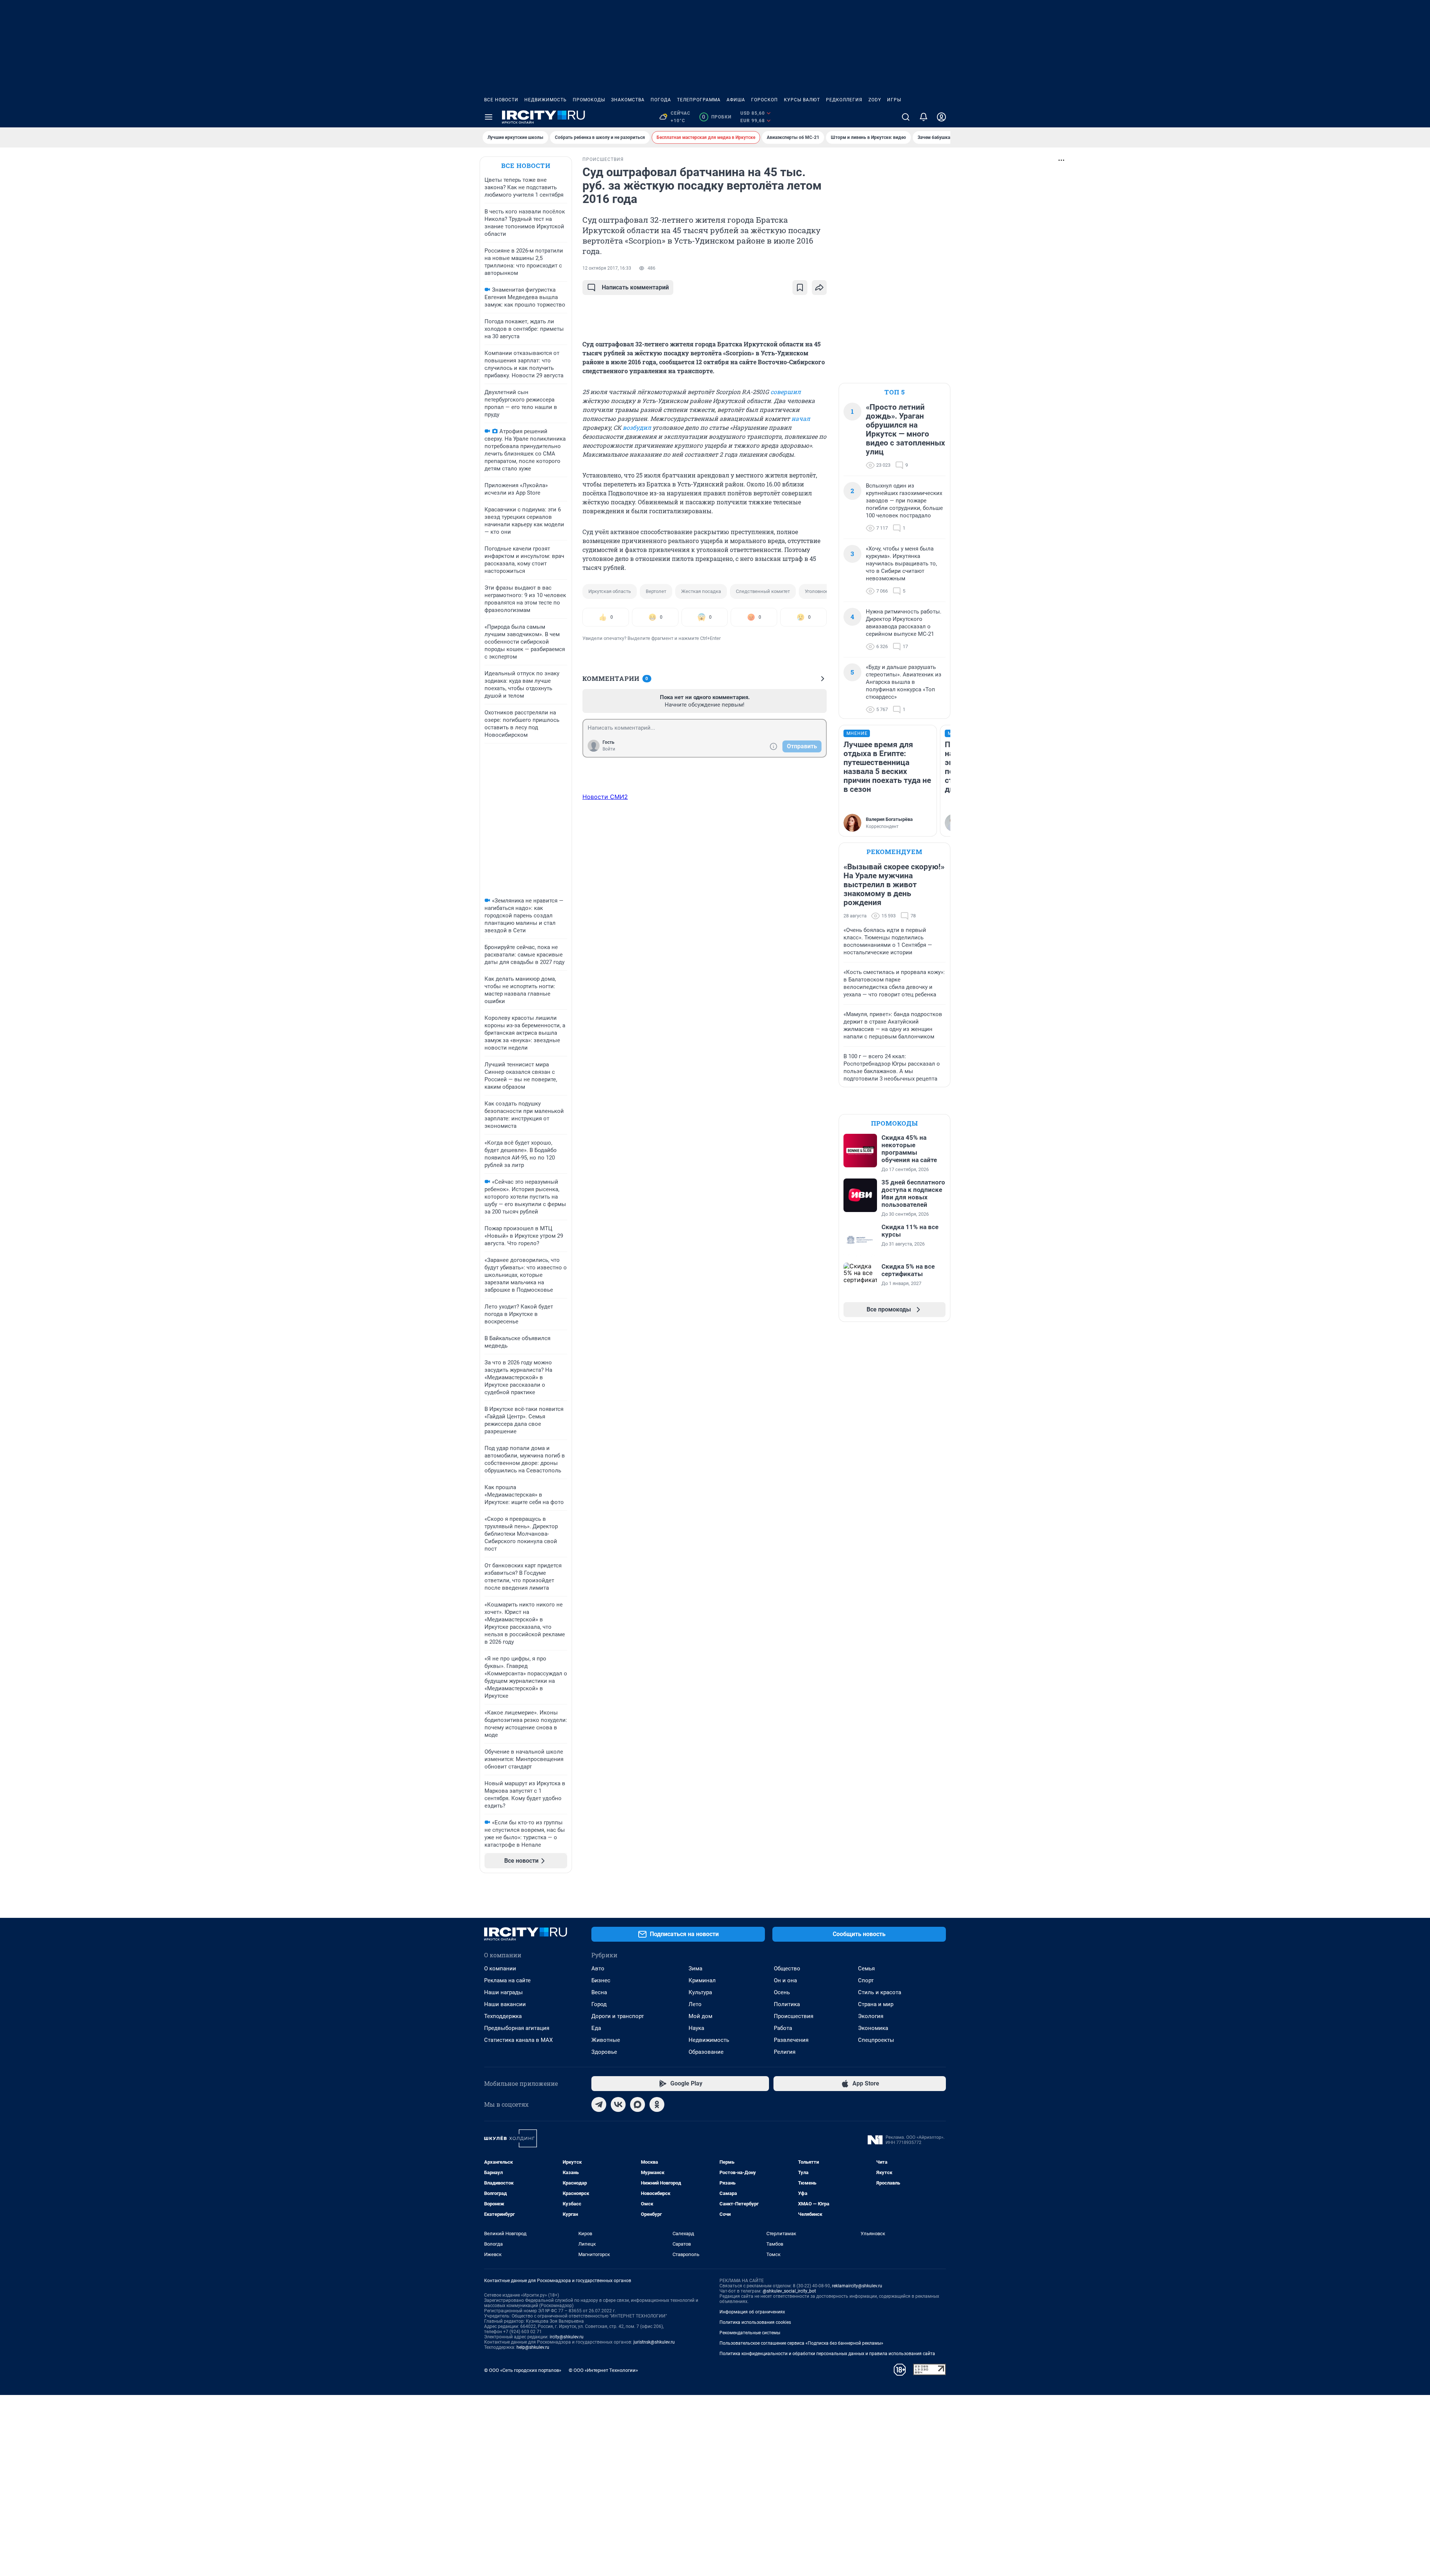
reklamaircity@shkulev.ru (857, 2286)
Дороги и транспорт (618, 2016)
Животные (606, 2040)
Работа (783, 2028)
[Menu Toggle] (489, 117)
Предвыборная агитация (517, 2028)
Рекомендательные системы (750, 2333)
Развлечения (791, 2040)
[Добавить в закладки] (800, 288)
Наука (696, 2028)
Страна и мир (876, 2004)
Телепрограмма (699, 100)
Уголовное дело (823, 591)
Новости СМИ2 (605, 797)
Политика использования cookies (755, 2322)
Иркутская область (610, 591)
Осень (782, 1992)
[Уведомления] (924, 117)
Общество (787, 1969)
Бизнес (601, 1980)
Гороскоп (765, 100)
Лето (695, 2004)
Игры (894, 100)
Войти (609, 749)
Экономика (873, 2028)
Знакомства (628, 100)
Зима (695, 1969)
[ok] (657, 2104)
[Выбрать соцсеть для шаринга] (819, 288)
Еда (596, 2028)
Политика (787, 2004)
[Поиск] (906, 117)
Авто (598, 1969)
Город (599, 2004)
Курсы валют (802, 100)
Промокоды (589, 100)
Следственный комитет (763, 591)
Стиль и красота (880, 1992)
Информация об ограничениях (752, 2312)
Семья (866, 1969)
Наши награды (503, 1992)
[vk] (618, 2104)
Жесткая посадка (701, 591)
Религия (785, 2052)
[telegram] (599, 2104)
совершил (786, 392)
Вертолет (656, 591)
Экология (871, 2016)
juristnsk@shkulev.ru (654, 2342)
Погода (661, 100)
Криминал (702, 1980)
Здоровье (604, 2052)
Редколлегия (844, 100)
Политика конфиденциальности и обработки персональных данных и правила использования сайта (827, 2354)
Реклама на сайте (507, 1980)
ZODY (875, 100)
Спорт (866, 1980)
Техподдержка (503, 2016)
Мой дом (700, 2016)
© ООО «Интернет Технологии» (603, 2370)
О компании (500, 1969)
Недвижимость (546, 100)
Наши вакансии (505, 2004)
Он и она (785, 1980)
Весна (599, 1992)
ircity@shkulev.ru (567, 2337)
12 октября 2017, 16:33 (607, 268)
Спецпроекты (876, 2040)
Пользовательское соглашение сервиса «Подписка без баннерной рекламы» (801, 2343)
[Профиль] (941, 117)
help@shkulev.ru (533, 2347)
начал (801, 418)
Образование (706, 2052)
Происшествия (794, 2016)
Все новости (501, 100)
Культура (700, 1992)
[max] (638, 2104)
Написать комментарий (635, 287)
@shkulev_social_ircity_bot (789, 2291)
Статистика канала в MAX (518, 2040)
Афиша (736, 100)
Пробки (717, 117)
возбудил (637, 427)
